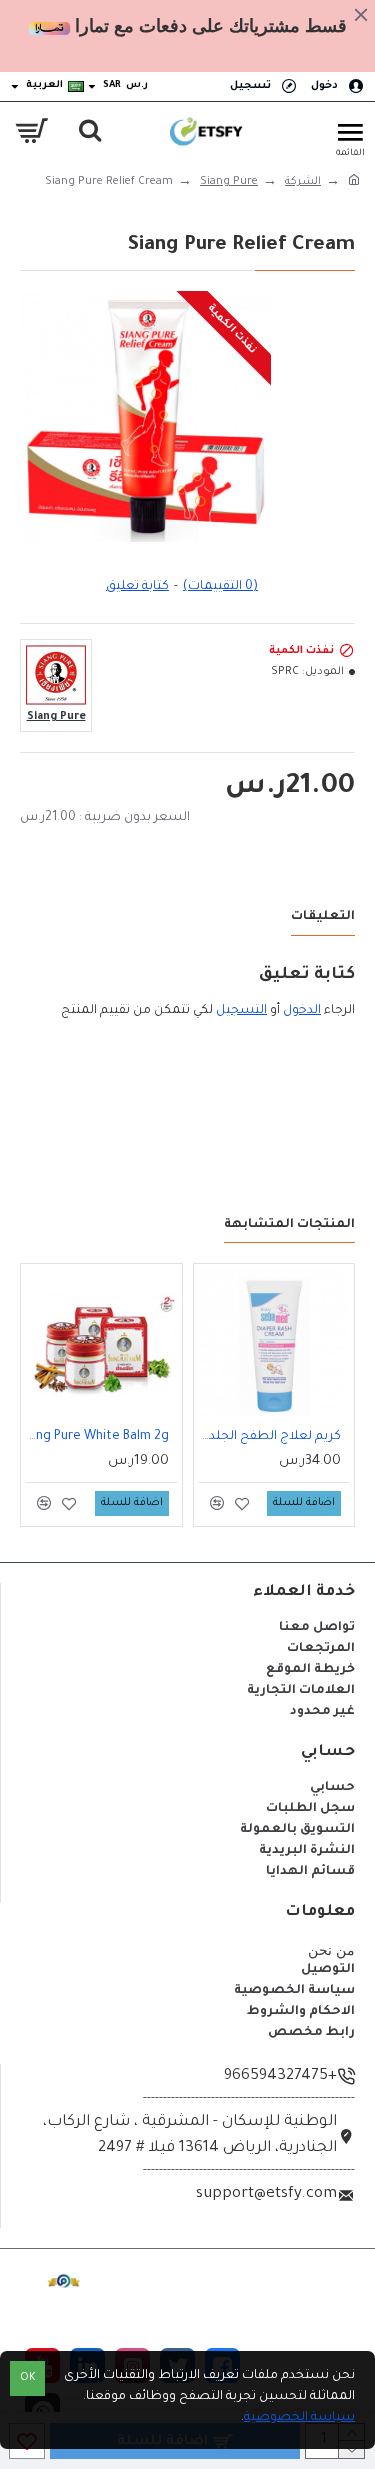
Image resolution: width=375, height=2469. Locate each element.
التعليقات (323, 917)
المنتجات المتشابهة (289, 1225)
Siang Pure (229, 182)
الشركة (303, 182)
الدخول (302, 1011)
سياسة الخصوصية (299, 2418)
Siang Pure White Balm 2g (97, 1437)
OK (28, 2378)
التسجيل (241, 1011)
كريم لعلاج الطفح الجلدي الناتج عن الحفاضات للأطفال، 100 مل (270, 1437)
